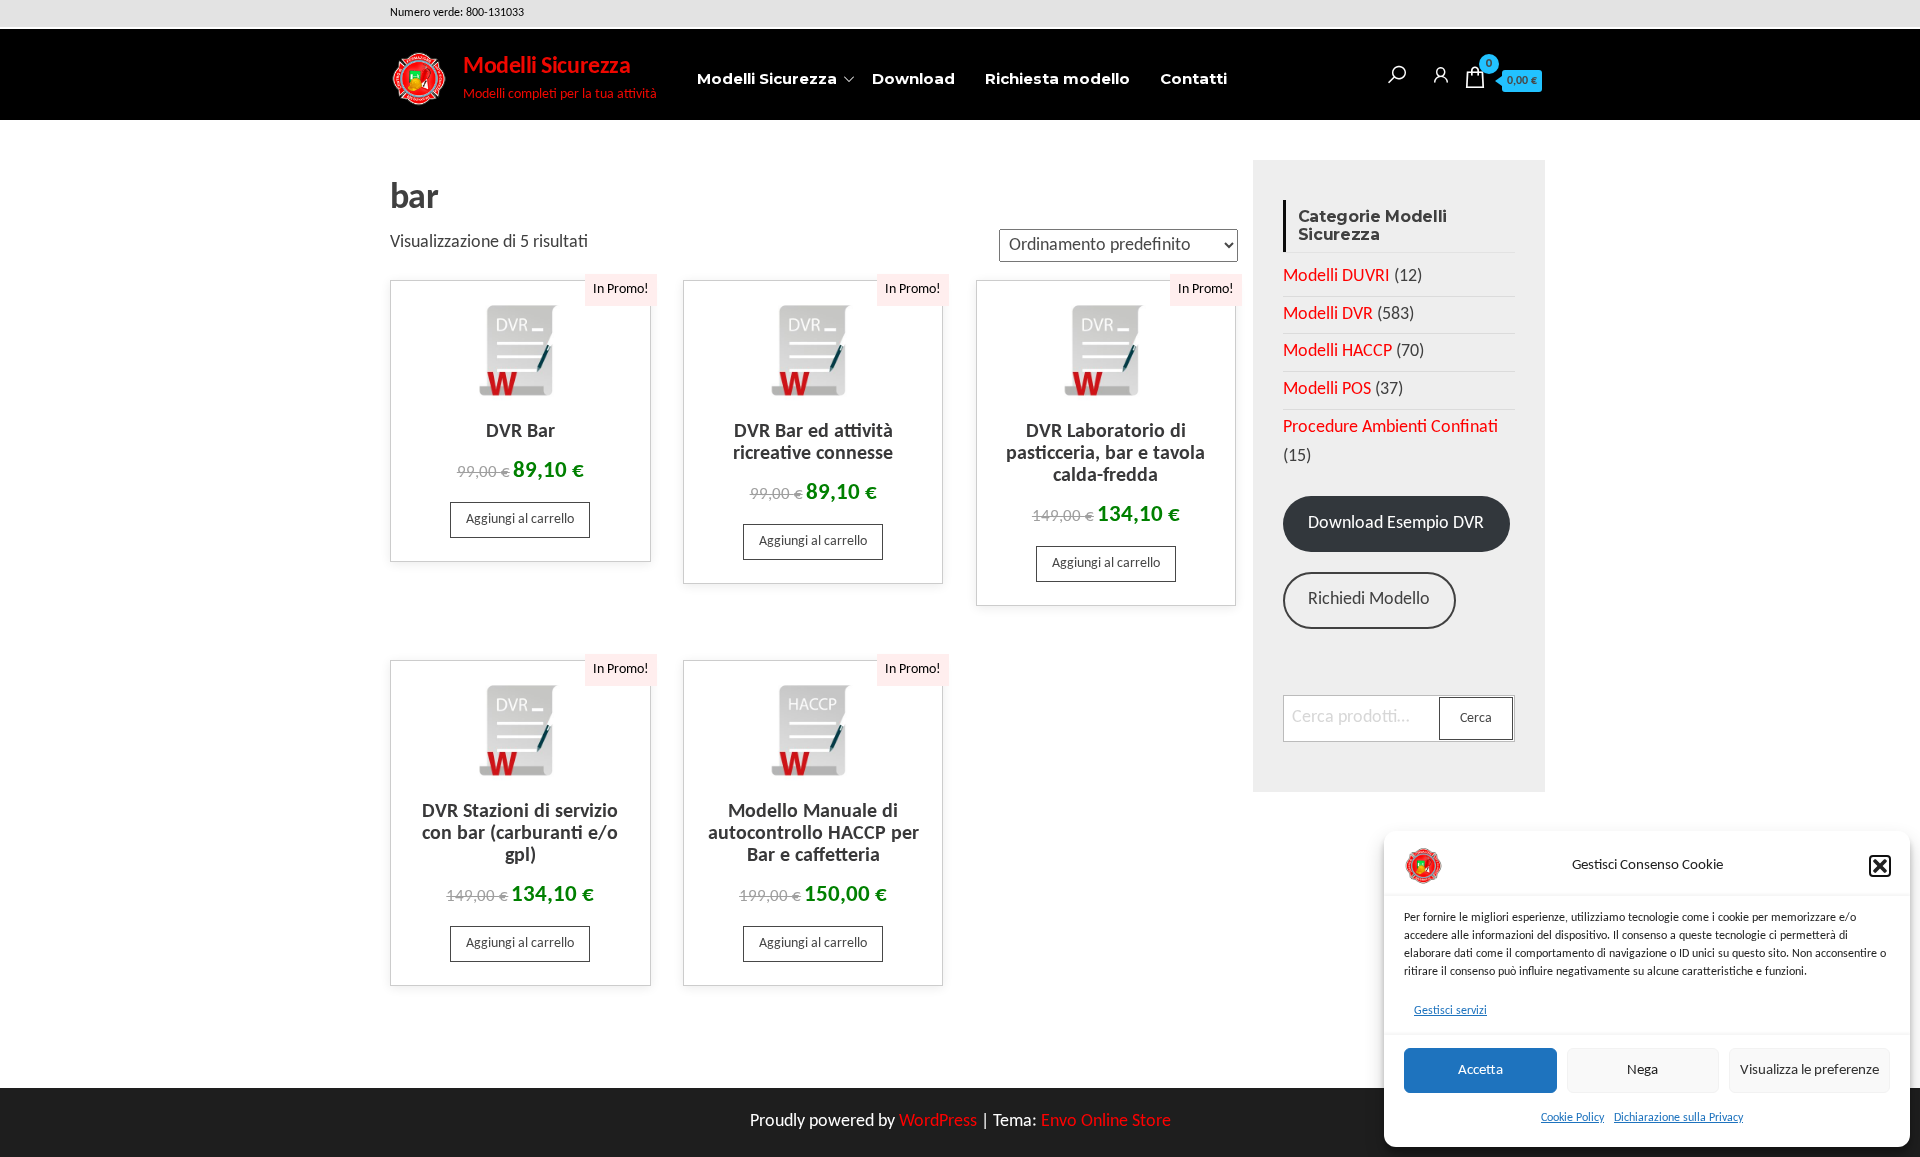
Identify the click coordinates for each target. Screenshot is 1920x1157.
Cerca (1476, 718)
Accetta (1480, 1070)
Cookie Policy (1572, 1118)
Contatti (1193, 78)
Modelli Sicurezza (546, 67)
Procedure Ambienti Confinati (1390, 427)
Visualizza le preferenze (1809, 1070)
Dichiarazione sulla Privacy (1678, 1118)
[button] (1880, 866)
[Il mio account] (1441, 71)
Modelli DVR (1328, 314)
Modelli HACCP (1337, 351)
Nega (1642, 1070)
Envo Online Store (1106, 1121)
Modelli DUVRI (1336, 276)
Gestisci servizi (1450, 1011)
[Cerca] (1397, 71)
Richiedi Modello (1369, 599)
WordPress (938, 1121)
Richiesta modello (1057, 78)
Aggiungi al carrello (520, 519)
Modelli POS (1327, 389)
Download (913, 78)
